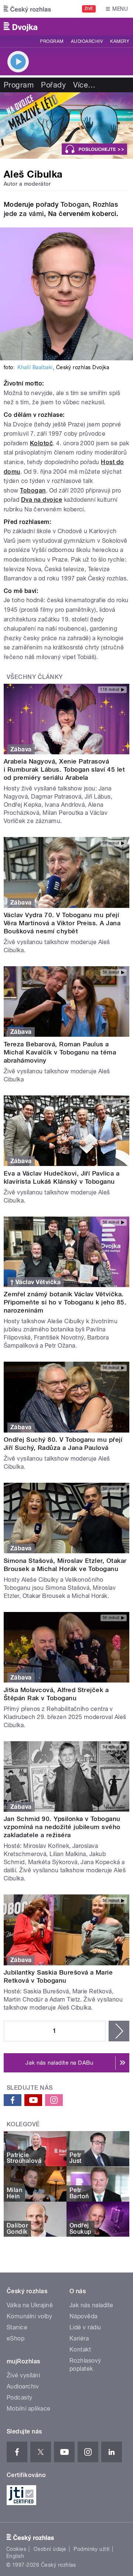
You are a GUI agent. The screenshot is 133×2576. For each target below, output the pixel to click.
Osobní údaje (50, 2549)
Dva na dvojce (42, 500)
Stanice (17, 2327)
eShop (16, 2338)
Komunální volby (29, 2316)
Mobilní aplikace (29, 2409)
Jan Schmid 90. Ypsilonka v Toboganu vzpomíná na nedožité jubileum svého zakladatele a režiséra (62, 1827)
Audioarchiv (87, 41)
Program (52, 41)
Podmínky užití (92, 2549)
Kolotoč (41, 443)
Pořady (53, 85)
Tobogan (75, 204)
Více (84, 85)
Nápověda (83, 2316)
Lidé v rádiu (85, 2327)
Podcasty (20, 2397)
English (15, 2556)
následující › (119, 2031)
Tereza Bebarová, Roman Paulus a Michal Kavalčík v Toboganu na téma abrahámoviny (60, 1052)
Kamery (120, 41)
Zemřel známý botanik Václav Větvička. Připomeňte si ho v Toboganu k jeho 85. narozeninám (65, 1302)
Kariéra (79, 2338)
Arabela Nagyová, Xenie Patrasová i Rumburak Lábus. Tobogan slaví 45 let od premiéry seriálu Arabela (64, 769)
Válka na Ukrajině (30, 2305)
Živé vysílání (23, 2375)
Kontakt (80, 2349)
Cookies (16, 2549)
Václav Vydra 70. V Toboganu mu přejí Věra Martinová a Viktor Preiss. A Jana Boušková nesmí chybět (62, 923)
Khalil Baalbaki (35, 367)
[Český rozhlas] (27, 9)
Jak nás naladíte (91, 2305)
